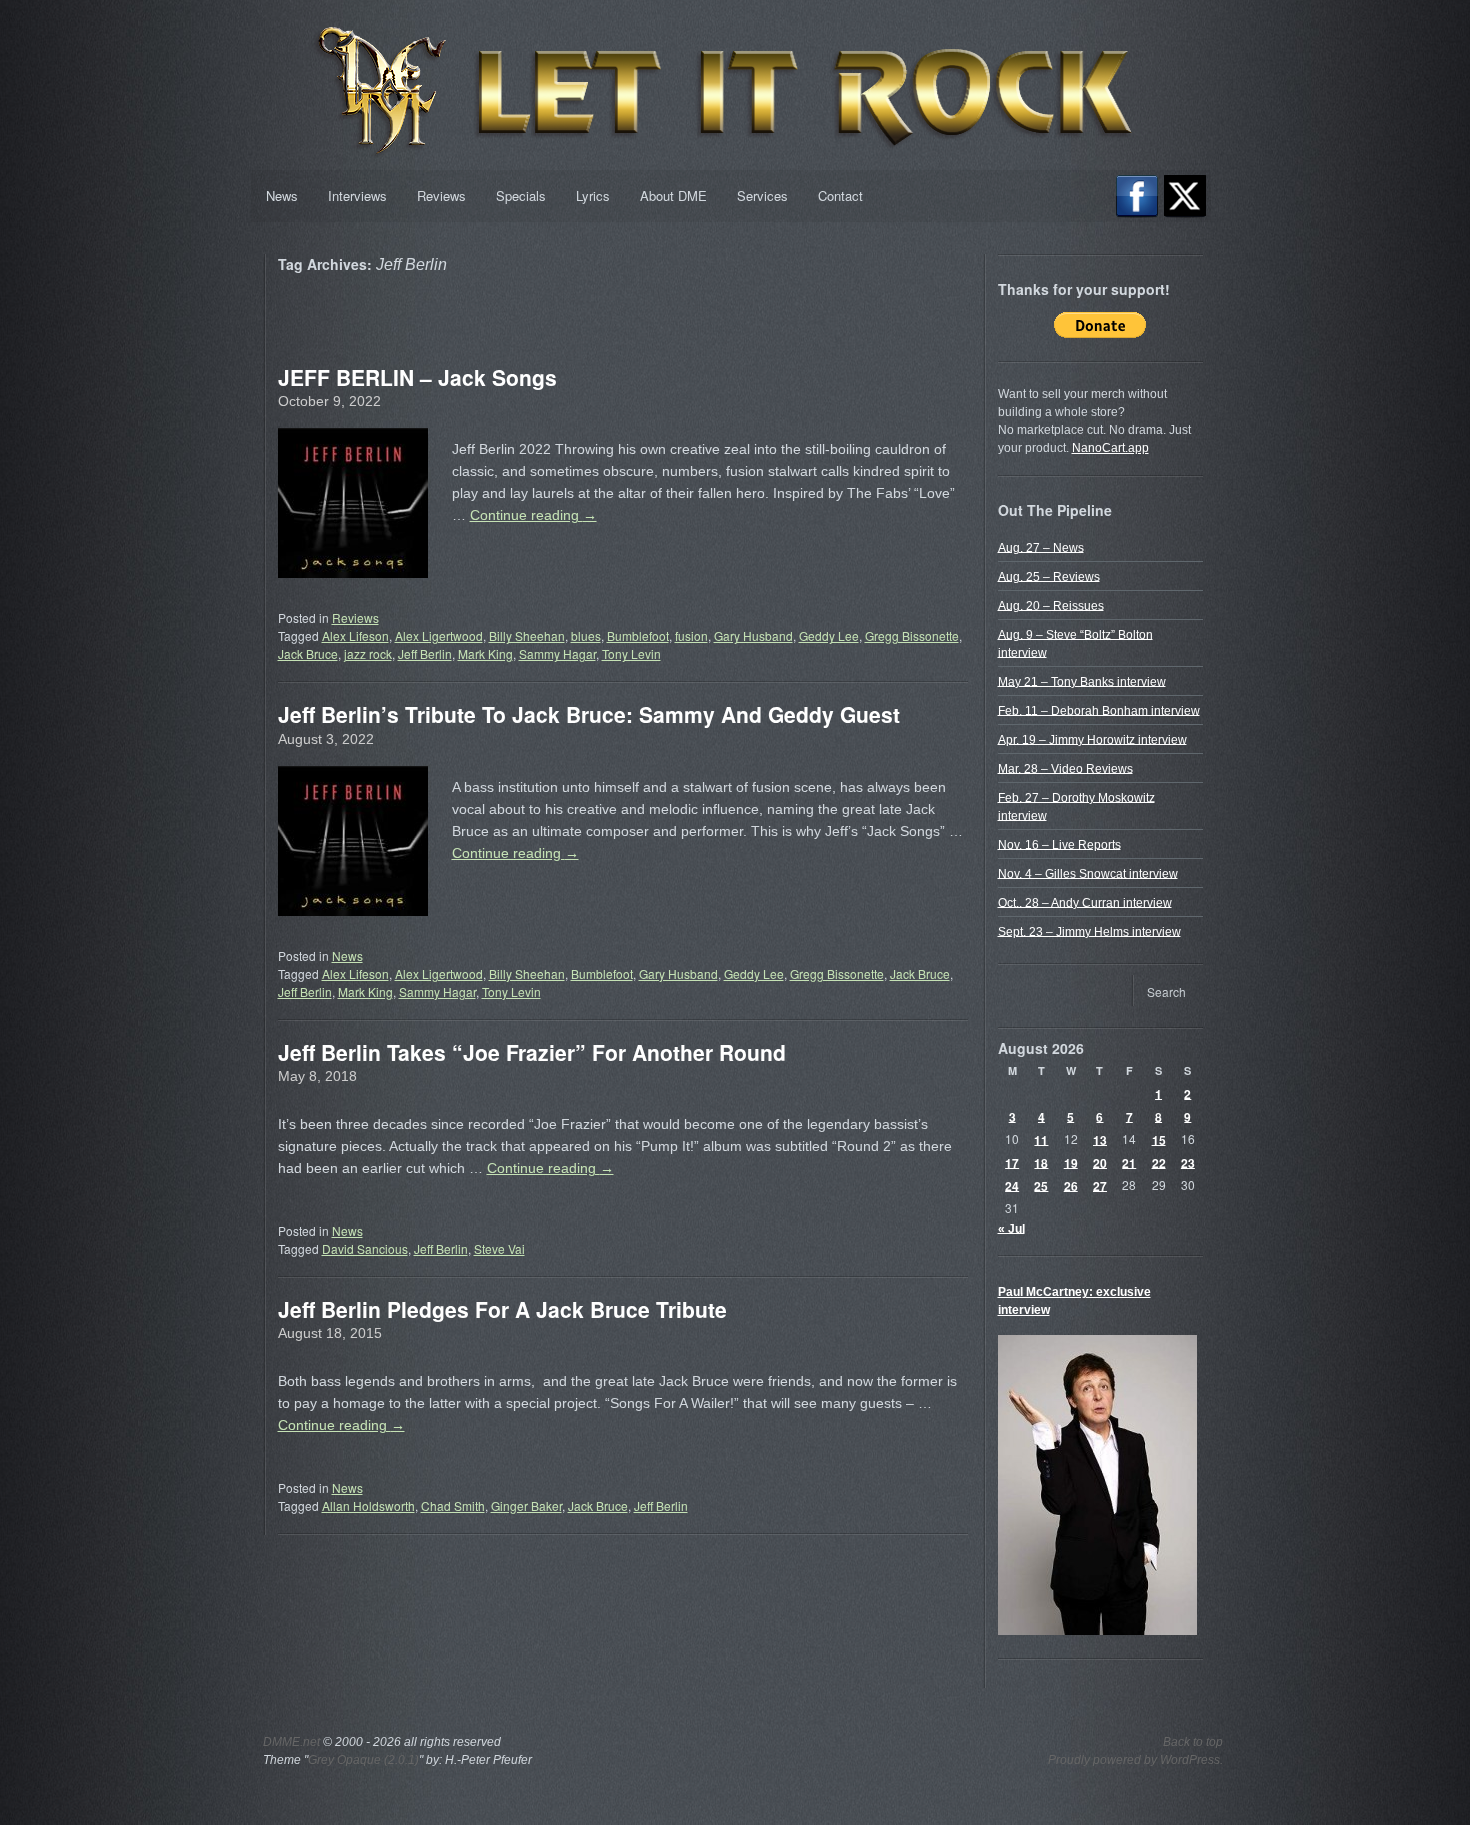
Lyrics (593, 195)
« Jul (1011, 1228)
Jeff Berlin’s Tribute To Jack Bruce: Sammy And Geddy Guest (589, 714)
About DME (673, 195)
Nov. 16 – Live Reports (1059, 844)
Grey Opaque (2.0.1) (363, 1760)
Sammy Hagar (557, 653)
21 (1129, 1162)
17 (1012, 1162)
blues (586, 635)
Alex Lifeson (355, 635)
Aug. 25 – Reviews (1049, 576)
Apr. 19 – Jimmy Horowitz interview (1092, 739)
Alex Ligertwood (439, 635)
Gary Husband (753, 635)
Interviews (357, 195)
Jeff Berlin (425, 653)
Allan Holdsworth (368, 1505)
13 (1100, 1139)
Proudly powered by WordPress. (1135, 1760)
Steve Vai (499, 1248)
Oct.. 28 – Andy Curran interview (1085, 902)
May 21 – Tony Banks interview (1082, 681)
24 (1012, 1185)
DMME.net (291, 1742)
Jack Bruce (308, 653)
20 (1100, 1162)
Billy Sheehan (527, 635)
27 (1100, 1185)
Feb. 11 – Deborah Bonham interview (1099, 710)
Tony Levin (631, 653)
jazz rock (368, 653)
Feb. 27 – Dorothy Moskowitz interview (1076, 806)
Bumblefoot (638, 635)
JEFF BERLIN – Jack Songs (417, 377)
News (282, 195)
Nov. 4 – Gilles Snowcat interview (1088, 873)
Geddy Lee (829, 635)
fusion (691, 635)
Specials (521, 195)
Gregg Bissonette (912, 635)
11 (1041, 1139)
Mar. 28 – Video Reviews (1065, 768)
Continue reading (533, 515)
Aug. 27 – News (1041, 547)
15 (1159, 1139)
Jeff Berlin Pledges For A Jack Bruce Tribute (502, 1309)
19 (1071, 1162)
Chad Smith (453, 1505)
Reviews (441, 195)
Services (762, 195)
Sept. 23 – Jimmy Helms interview (1089, 931)
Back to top (1193, 1742)
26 (1071, 1185)
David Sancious (365, 1248)
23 (1188, 1162)
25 (1041, 1185)
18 (1041, 1162)
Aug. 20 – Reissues (1051, 605)
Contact (840, 195)
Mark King (485, 653)
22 (1159, 1162)
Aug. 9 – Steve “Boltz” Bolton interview (1075, 643)
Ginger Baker (526, 1505)
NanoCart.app (1110, 448)
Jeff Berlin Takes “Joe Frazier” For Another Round (532, 1052)
